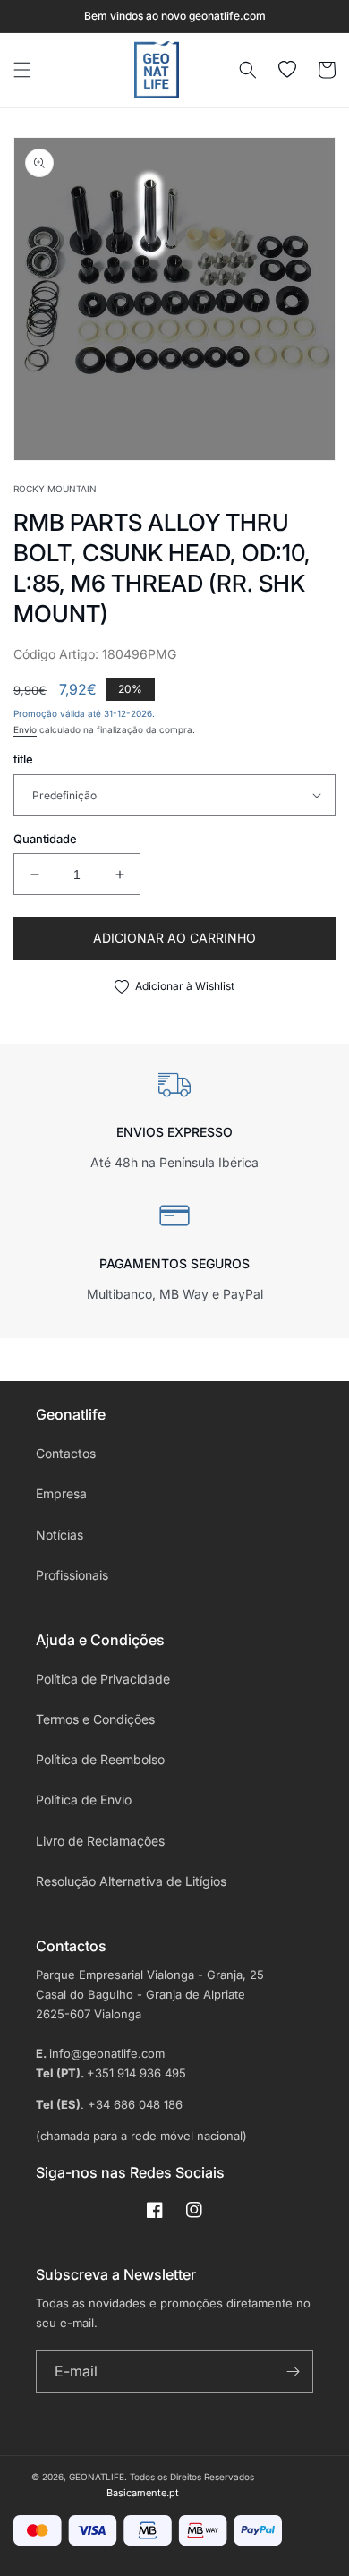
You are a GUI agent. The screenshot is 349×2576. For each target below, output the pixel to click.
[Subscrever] (293, 2371)
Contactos (66, 1453)
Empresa (61, 1493)
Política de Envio (84, 1800)
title (23, 759)
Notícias (60, 1535)
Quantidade (45, 839)
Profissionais (72, 1575)
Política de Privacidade (103, 1679)
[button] (22, 70)
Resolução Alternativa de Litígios (131, 1881)
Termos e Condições (95, 1719)
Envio (25, 729)
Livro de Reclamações (100, 1841)
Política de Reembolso (100, 1759)
